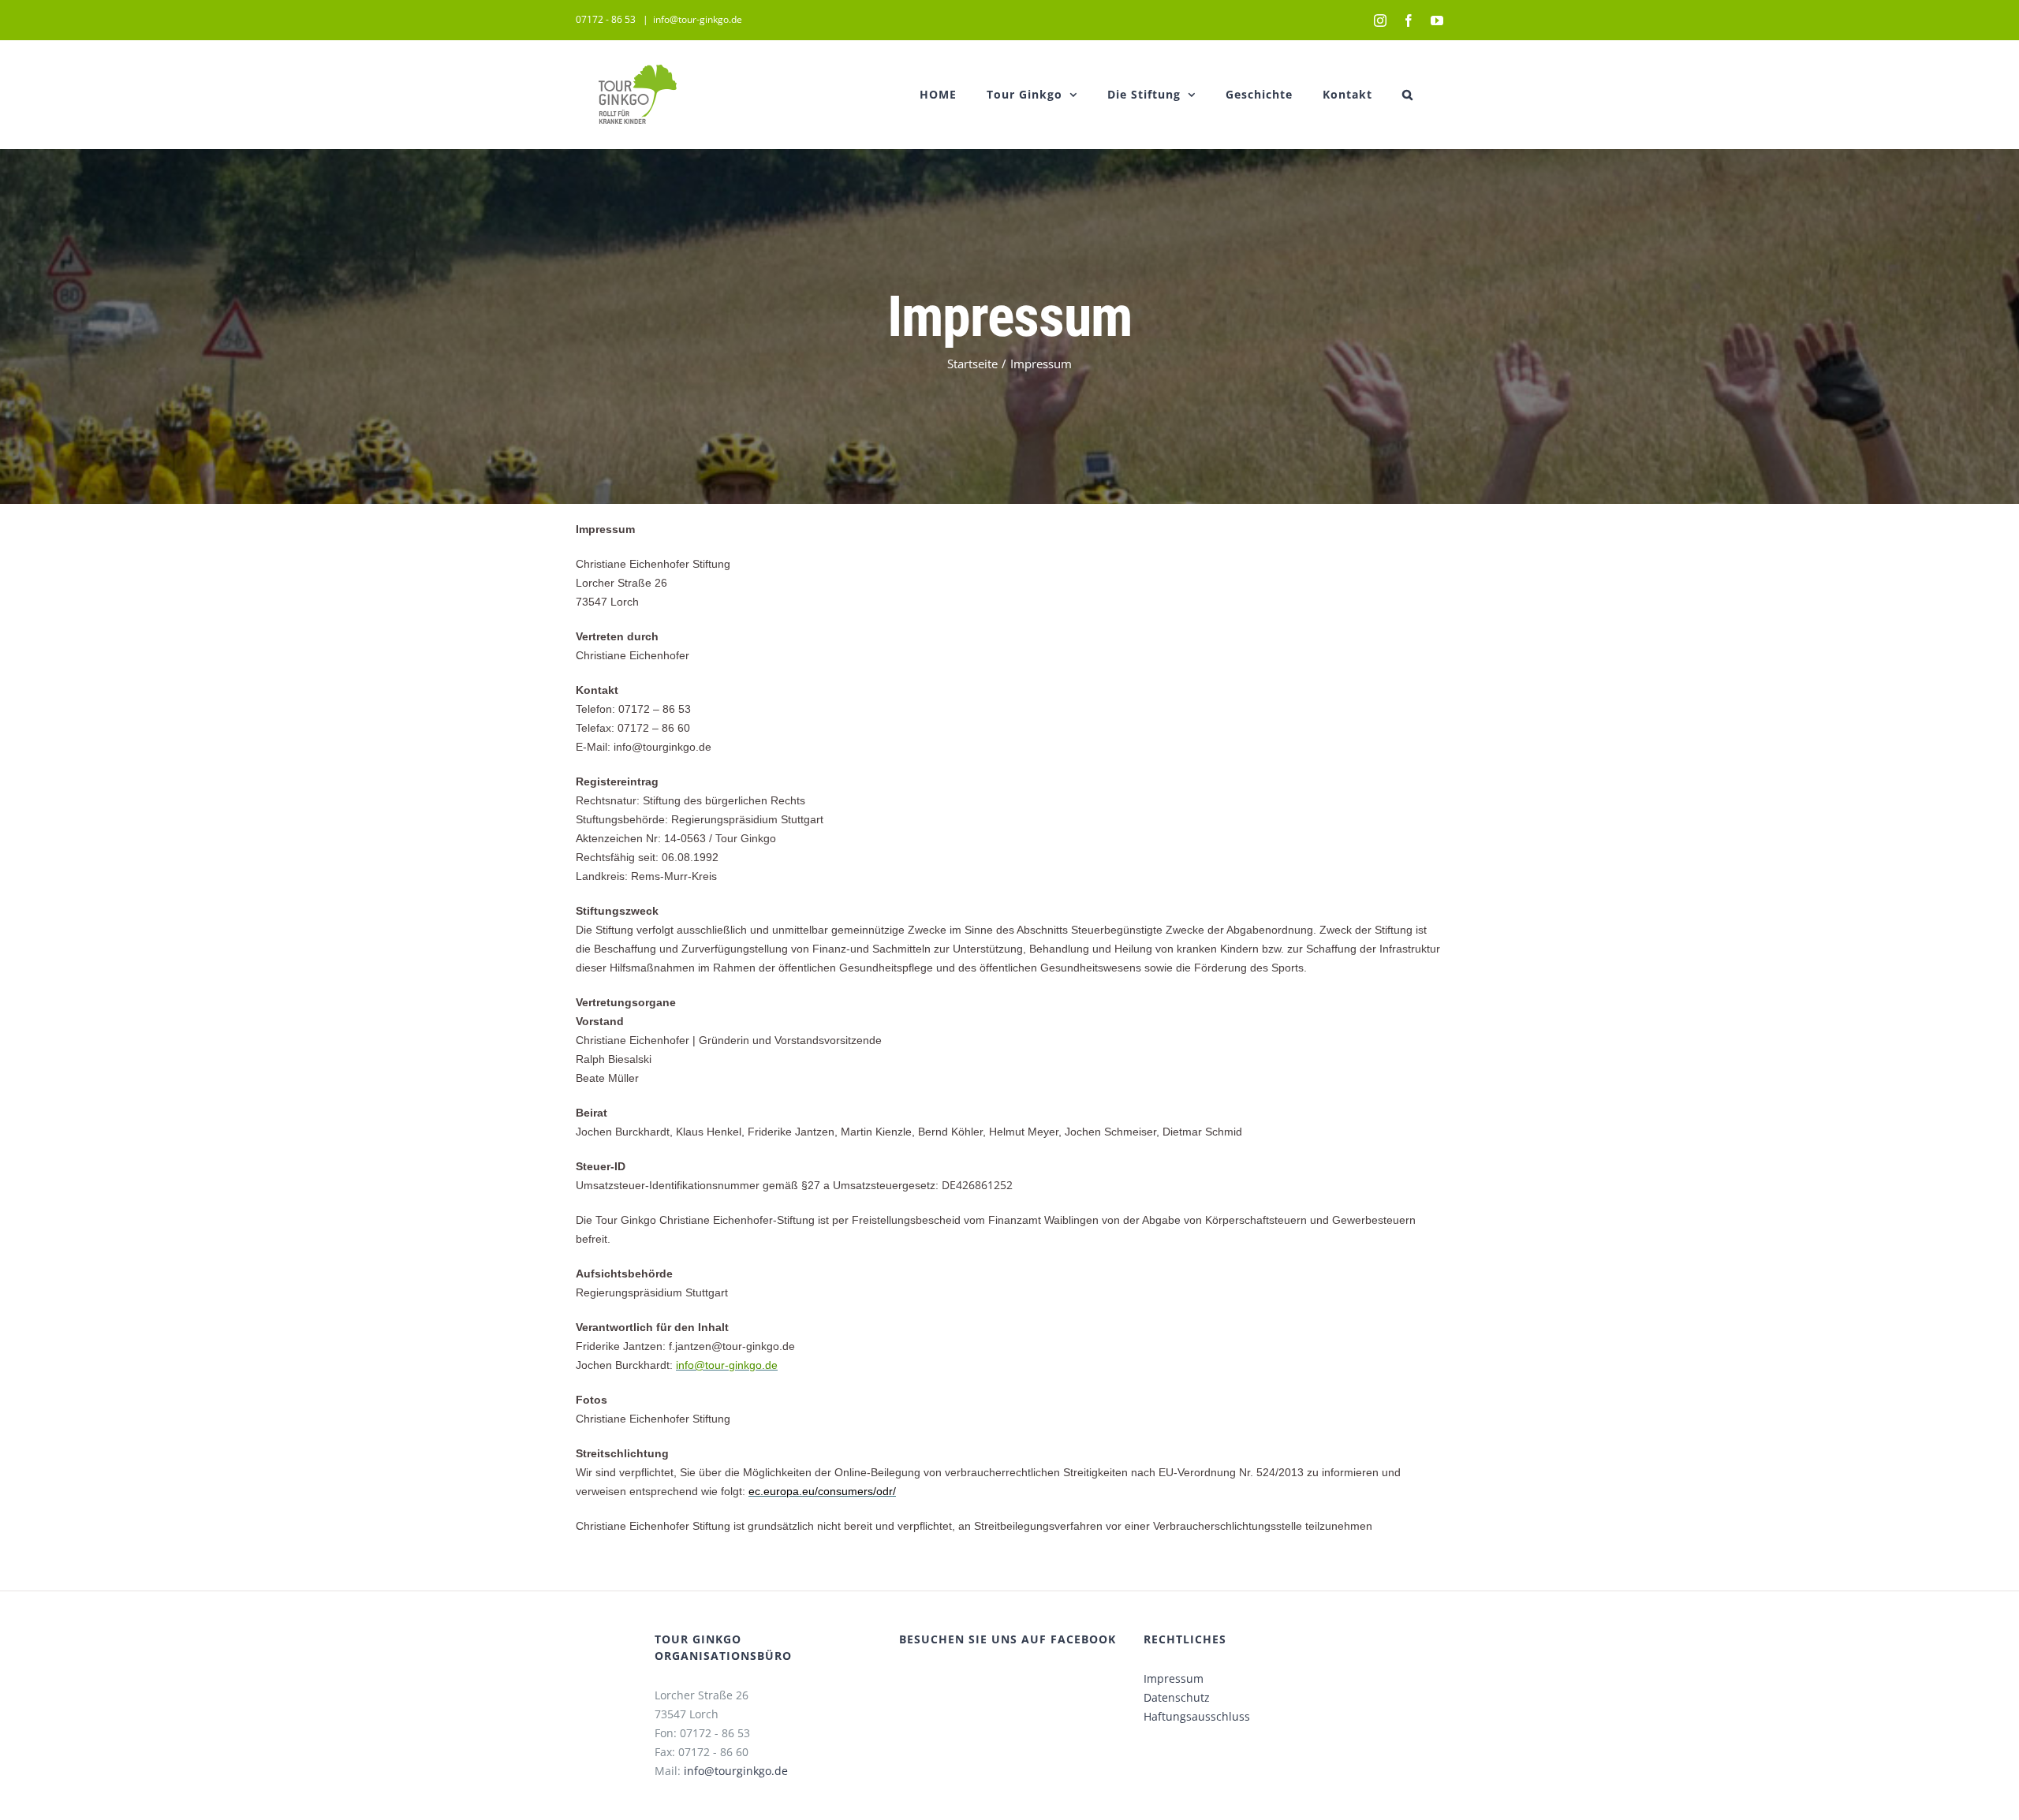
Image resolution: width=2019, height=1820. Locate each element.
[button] (1408, 94)
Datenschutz (1177, 1697)
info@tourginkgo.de (736, 1771)
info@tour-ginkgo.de (698, 19)
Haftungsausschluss (1197, 1716)
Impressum (1174, 1678)
